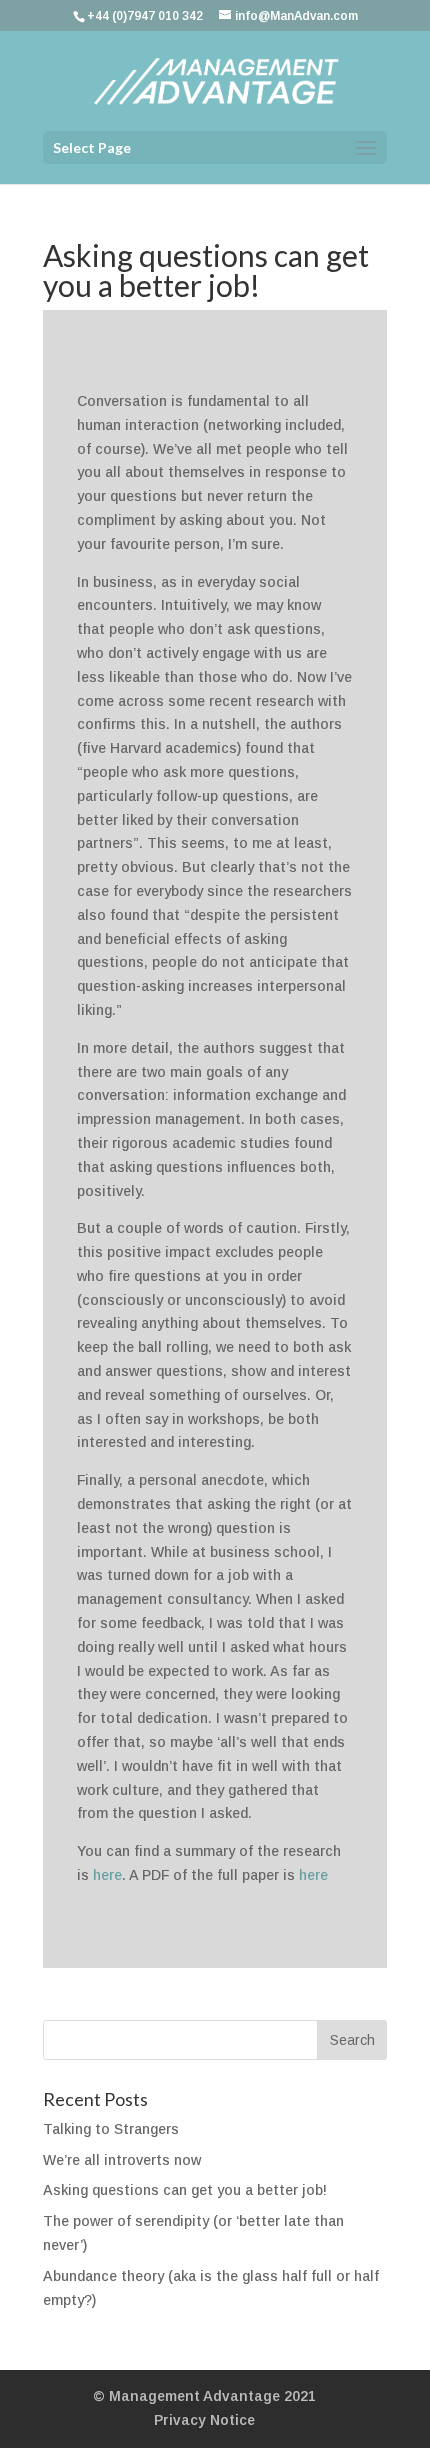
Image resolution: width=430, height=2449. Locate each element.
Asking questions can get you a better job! (185, 2190)
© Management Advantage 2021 (204, 2396)
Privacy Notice (204, 2420)
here (107, 1875)
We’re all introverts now (122, 2160)
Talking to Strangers (111, 2129)
